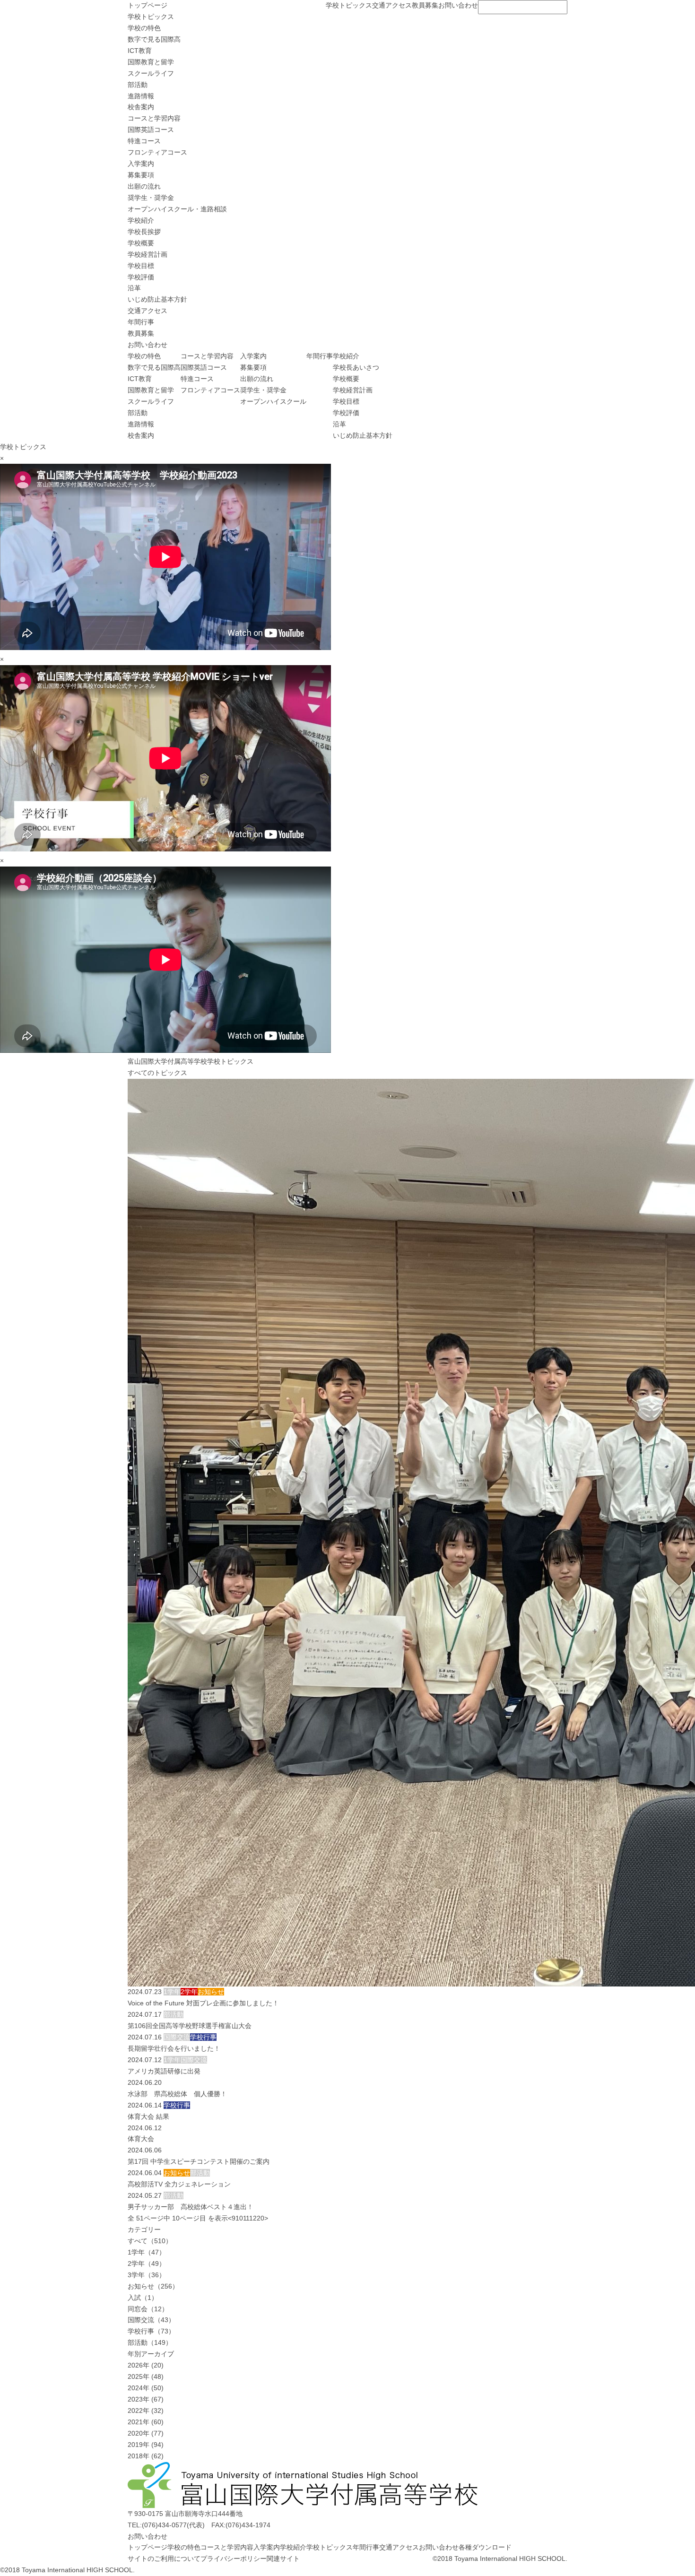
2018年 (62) (146, 2456)
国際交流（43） (151, 2320)
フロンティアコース (157, 152)
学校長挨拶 (144, 232)
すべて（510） (150, 2241)
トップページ (148, 5)
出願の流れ (144, 186)
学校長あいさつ (356, 367)
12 (253, 2218)
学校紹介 (141, 220)
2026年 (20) (146, 2365)
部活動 (138, 85)
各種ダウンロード (485, 2547)
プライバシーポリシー (234, 2559)
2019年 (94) (146, 2445)
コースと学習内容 (154, 118)
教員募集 (425, 5)
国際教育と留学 (151, 62)
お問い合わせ (458, 5)
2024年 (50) (146, 2388)
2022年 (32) (146, 2411)
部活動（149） (150, 2342)
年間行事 (141, 322)
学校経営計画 (148, 254)
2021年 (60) (146, 2422)
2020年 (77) (146, 2433)
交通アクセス (392, 5)
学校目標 (141, 266)
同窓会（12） (148, 2309)
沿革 (134, 288)
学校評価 (141, 277)
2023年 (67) (146, 2399)
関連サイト (283, 2559)
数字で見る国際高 (154, 39)
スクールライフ (151, 73)
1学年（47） (147, 2252)
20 (261, 2218)
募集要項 (141, 175)
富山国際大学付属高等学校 (167, 1061)
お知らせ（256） (153, 2286)
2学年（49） (147, 2264)
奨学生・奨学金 (151, 198)
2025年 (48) (146, 2377)
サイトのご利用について (164, 2559)
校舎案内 (141, 107)
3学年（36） (147, 2275)
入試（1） (143, 2298)
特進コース (144, 141)
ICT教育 (140, 51)
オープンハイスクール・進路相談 (177, 209)
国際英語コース (151, 130)
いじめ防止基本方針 (157, 299)
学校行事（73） (151, 2331)
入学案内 (141, 164)
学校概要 (141, 243)
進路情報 (141, 96)
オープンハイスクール (273, 401)
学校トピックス (349, 5)
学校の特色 (144, 28)
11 (246, 2218)
